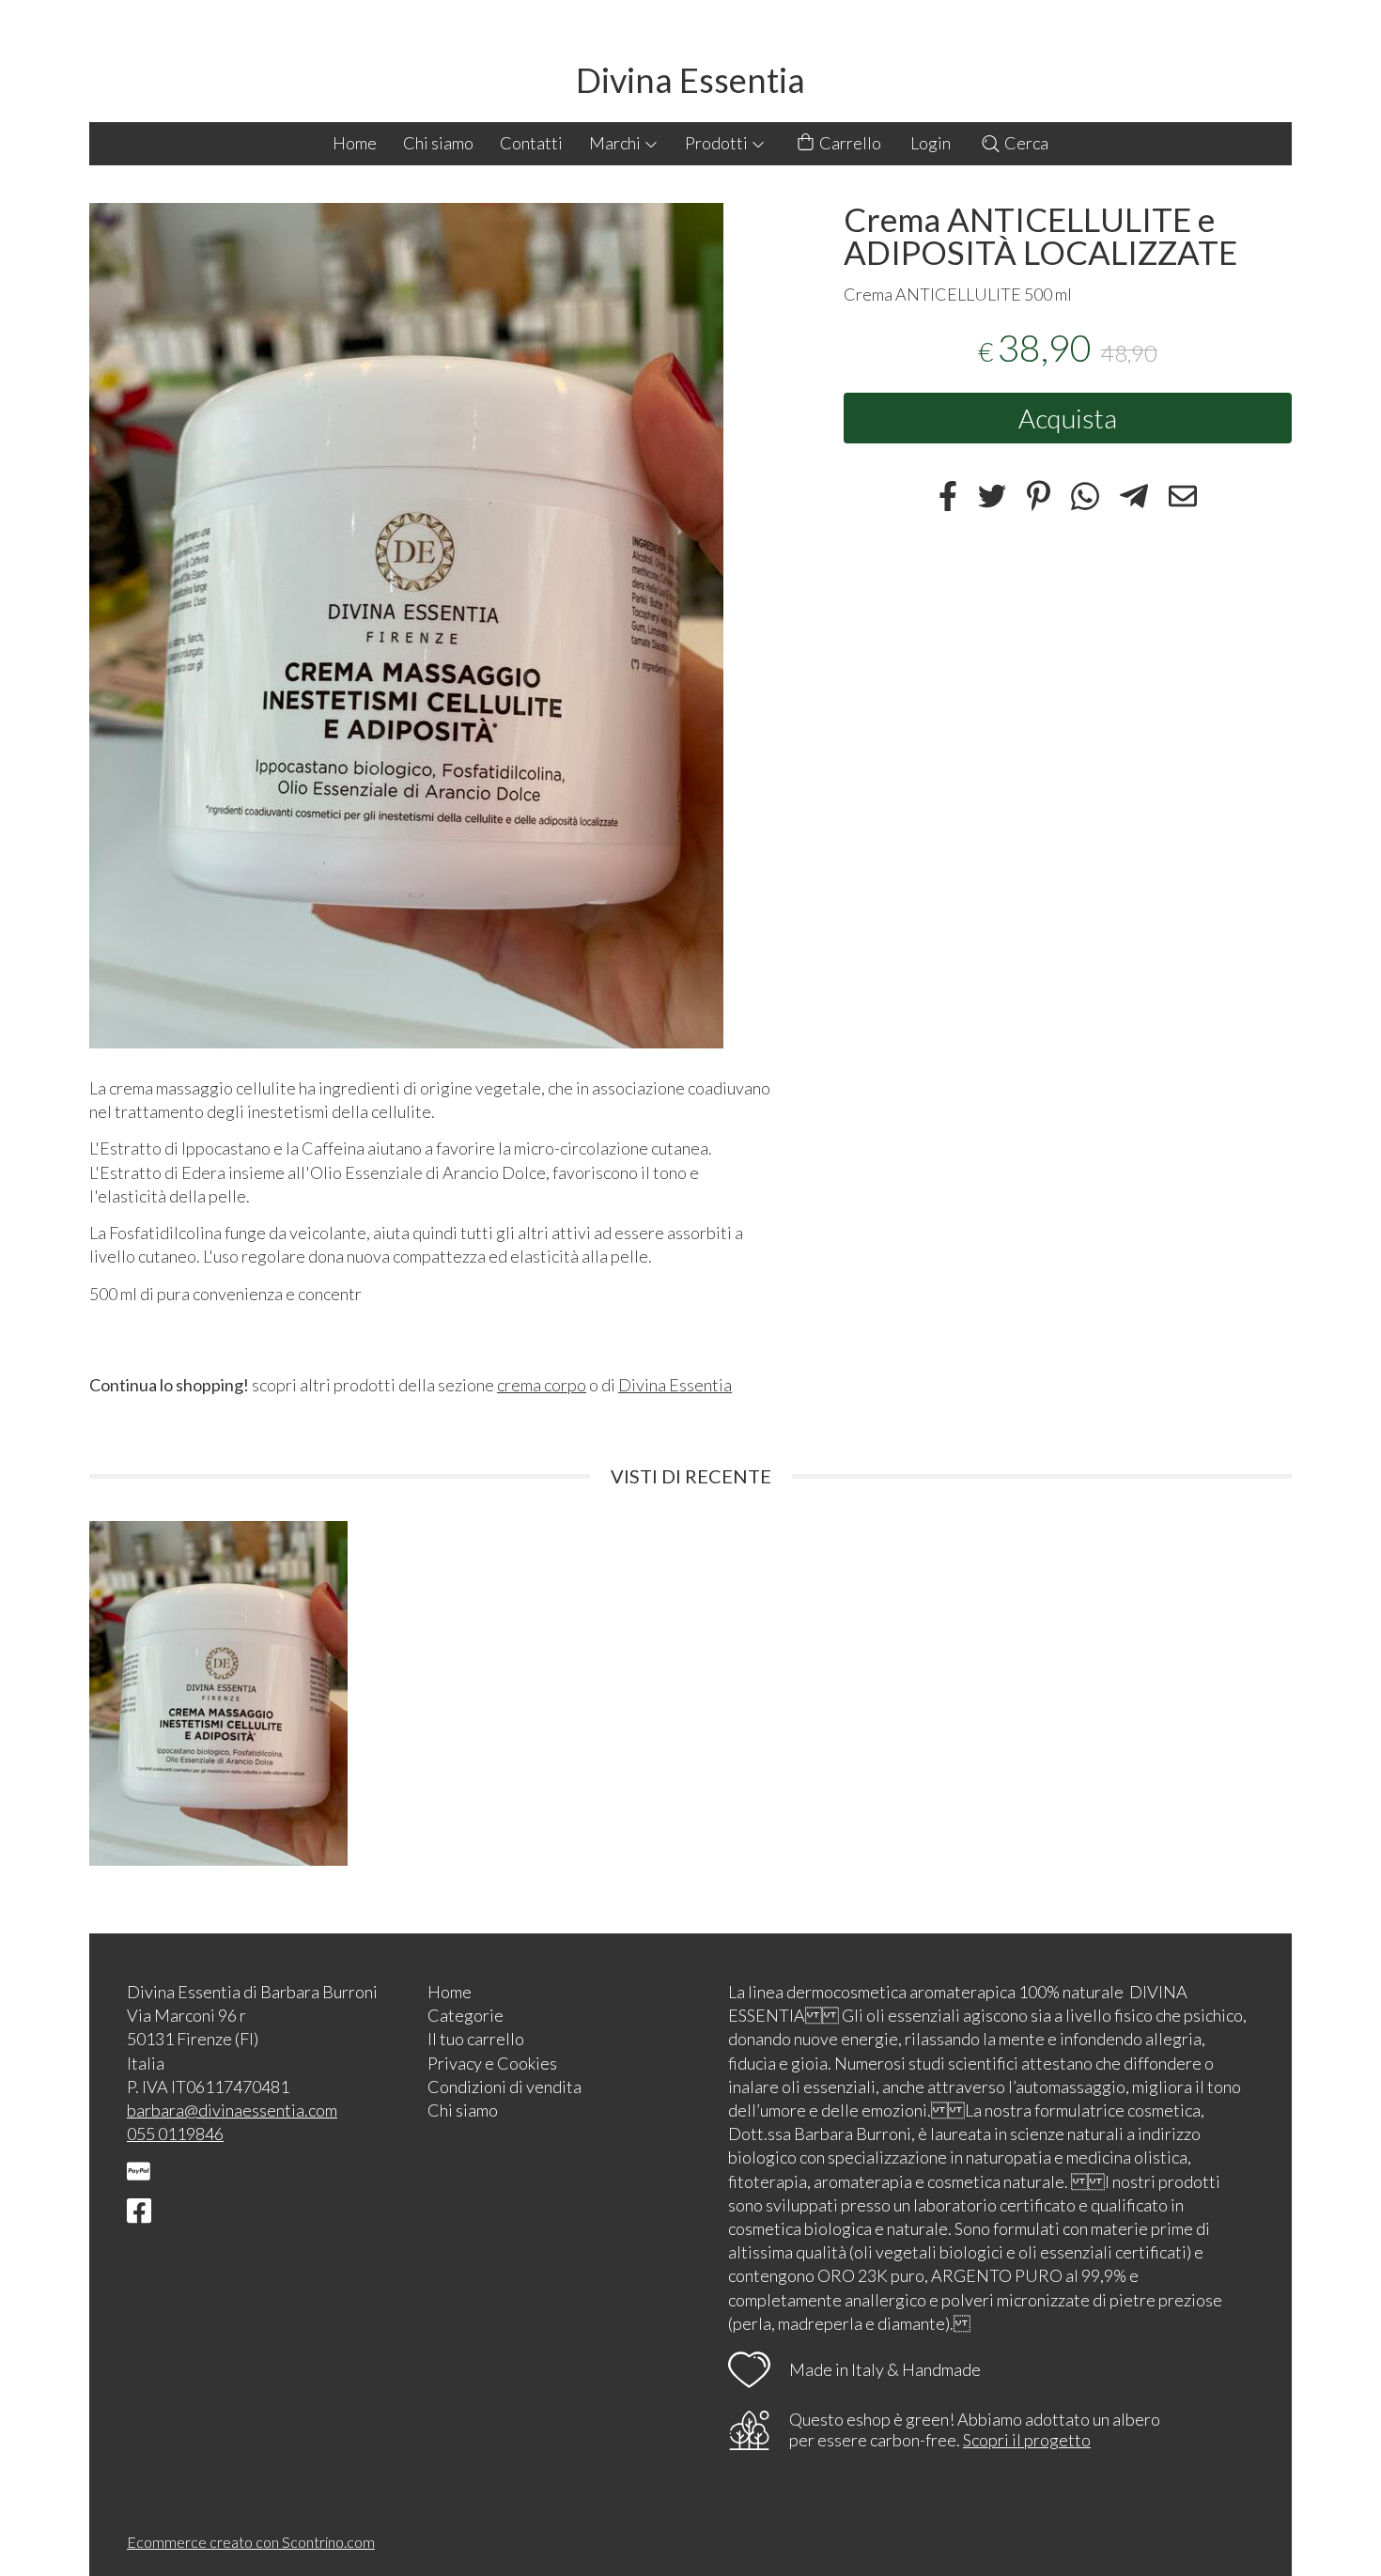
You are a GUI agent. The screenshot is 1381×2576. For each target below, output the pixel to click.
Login (931, 143)
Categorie (466, 2015)
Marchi (616, 143)
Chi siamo (438, 143)
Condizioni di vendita (504, 2087)
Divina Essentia (690, 80)
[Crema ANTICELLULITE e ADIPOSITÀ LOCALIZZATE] (434, 626)
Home (355, 143)
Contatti (531, 143)
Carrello (849, 143)
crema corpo (542, 1385)
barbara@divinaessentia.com (232, 2110)
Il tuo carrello (476, 2039)
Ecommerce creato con (251, 2542)
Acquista (1068, 417)
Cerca (1025, 143)
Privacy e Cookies (492, 2063)
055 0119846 (175, 2134)
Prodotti (718, 143)
